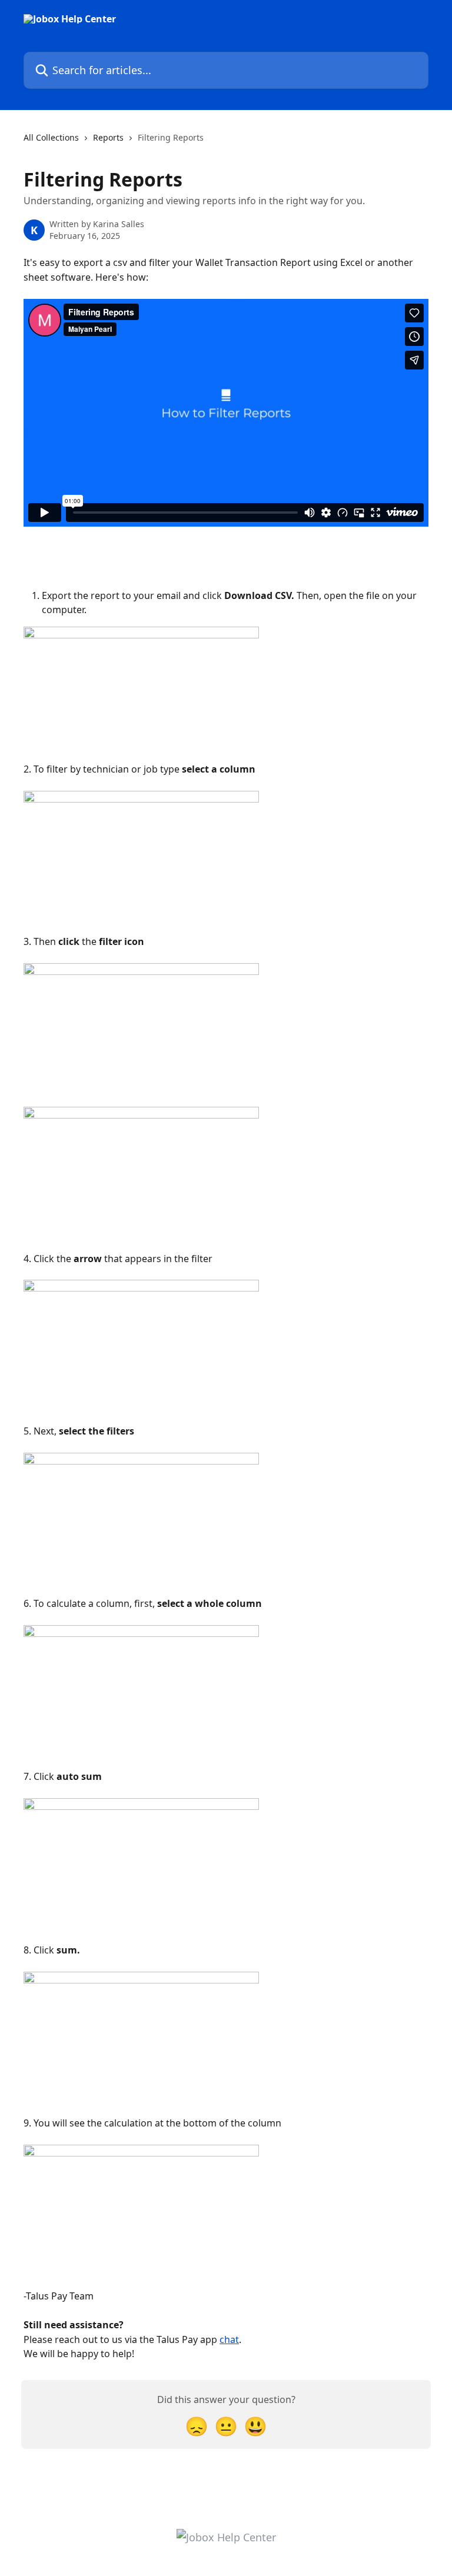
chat (229, 2339)
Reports (108, 137)
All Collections (51, 137)
